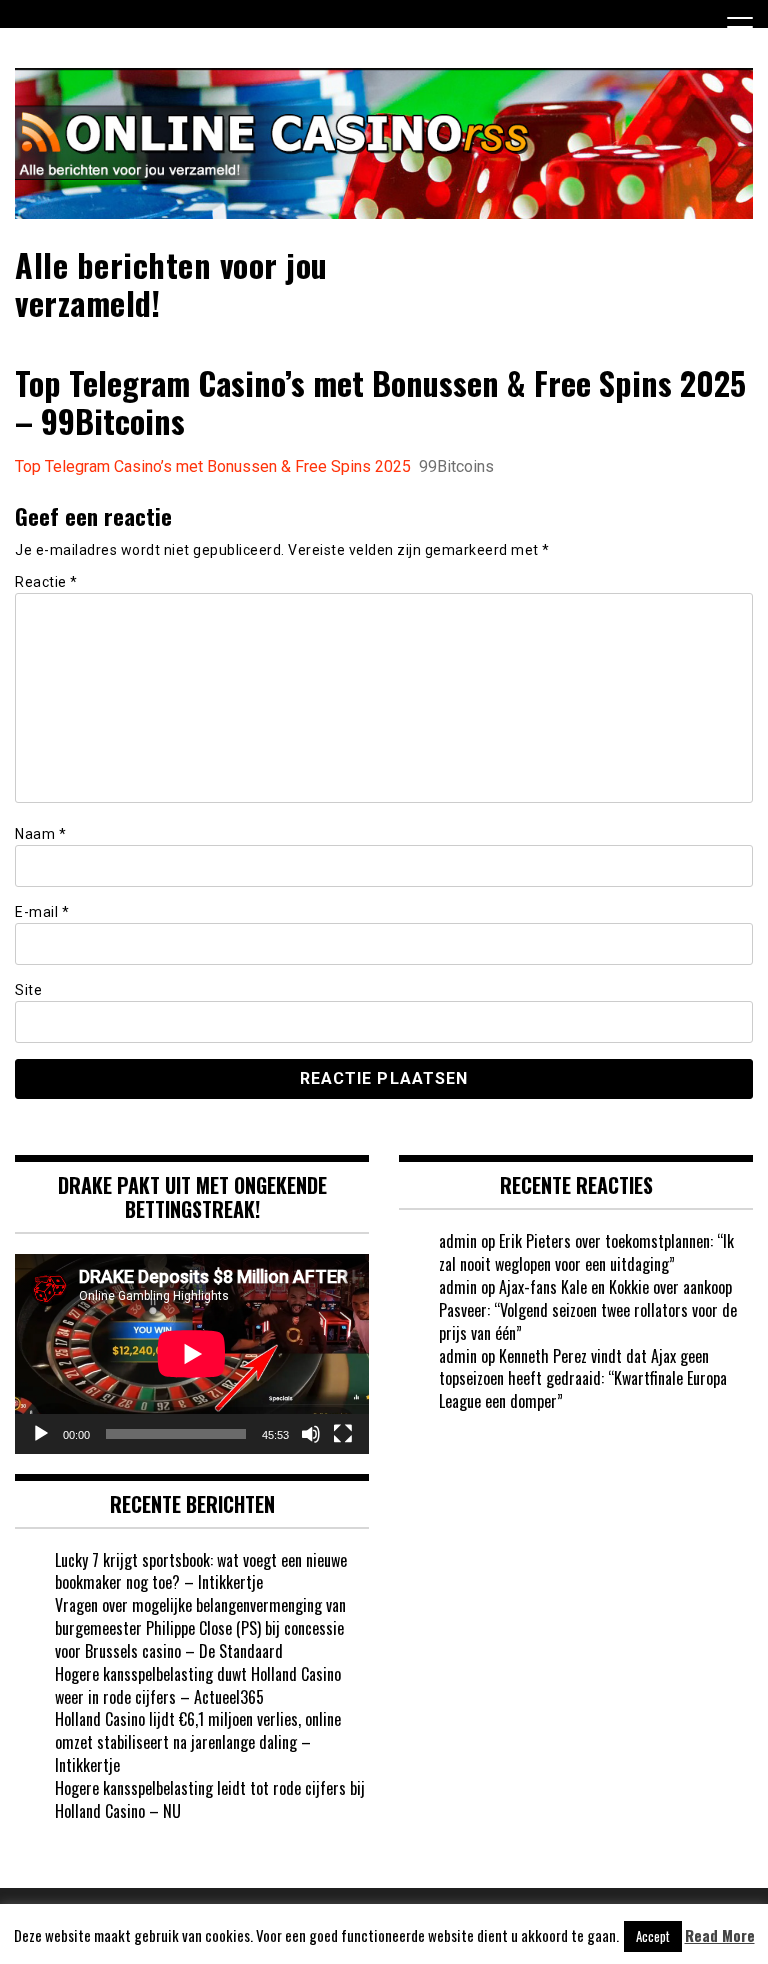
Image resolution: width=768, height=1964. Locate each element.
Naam (40, 834)
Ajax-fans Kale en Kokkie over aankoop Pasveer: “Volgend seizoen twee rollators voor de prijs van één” (588, 1310)
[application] (192, 1353)
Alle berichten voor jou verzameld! (171, 283)
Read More (720, 1935)
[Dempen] (311, 1434)
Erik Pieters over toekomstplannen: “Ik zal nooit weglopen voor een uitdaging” (586, 1252)
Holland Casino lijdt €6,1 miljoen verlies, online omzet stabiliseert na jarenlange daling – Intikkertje (198, 1742)
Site (28, 990)
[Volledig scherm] (343, 1434)
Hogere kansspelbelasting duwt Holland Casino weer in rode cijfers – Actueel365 (198, 1685)
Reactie (46, 582)
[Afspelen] (41, 1434)
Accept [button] (653, 1936)
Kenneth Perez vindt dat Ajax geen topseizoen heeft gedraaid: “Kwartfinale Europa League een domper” (583, 1379)
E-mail (42, 912)
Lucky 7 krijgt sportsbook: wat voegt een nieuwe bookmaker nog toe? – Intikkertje (201, 1571)
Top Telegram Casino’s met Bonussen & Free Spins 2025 (213, 466)
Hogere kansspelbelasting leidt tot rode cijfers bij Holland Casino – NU (210, 1799)
